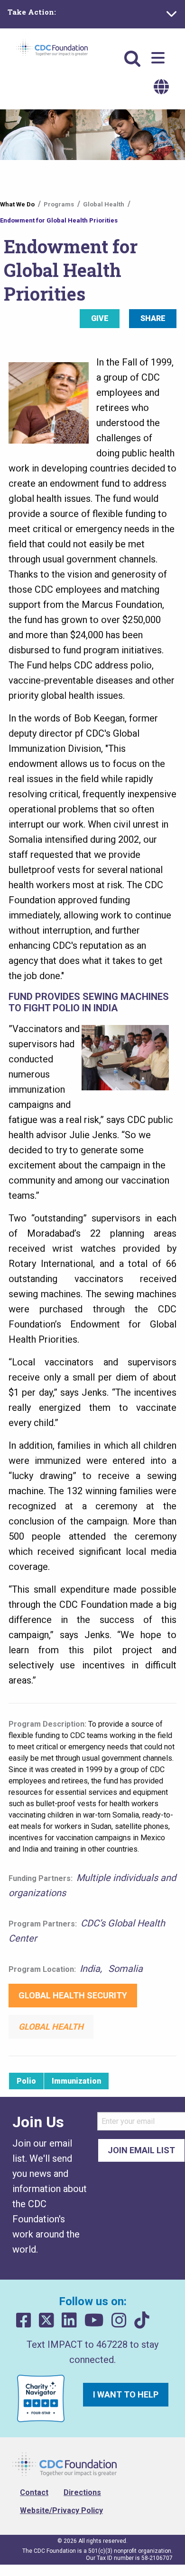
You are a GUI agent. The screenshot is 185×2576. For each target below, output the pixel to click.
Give (100, 318)
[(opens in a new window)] (24, 2321)
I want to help (126, 2394)
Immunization (76, 2081)
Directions (82, 2492)
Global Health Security (73, 1995)
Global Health (104, 204)
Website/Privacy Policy (61, 2510)
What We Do (17, 204)
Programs (59, 204)
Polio (26, 2081)
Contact (34, 2492)
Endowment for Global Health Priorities (59, 220)
